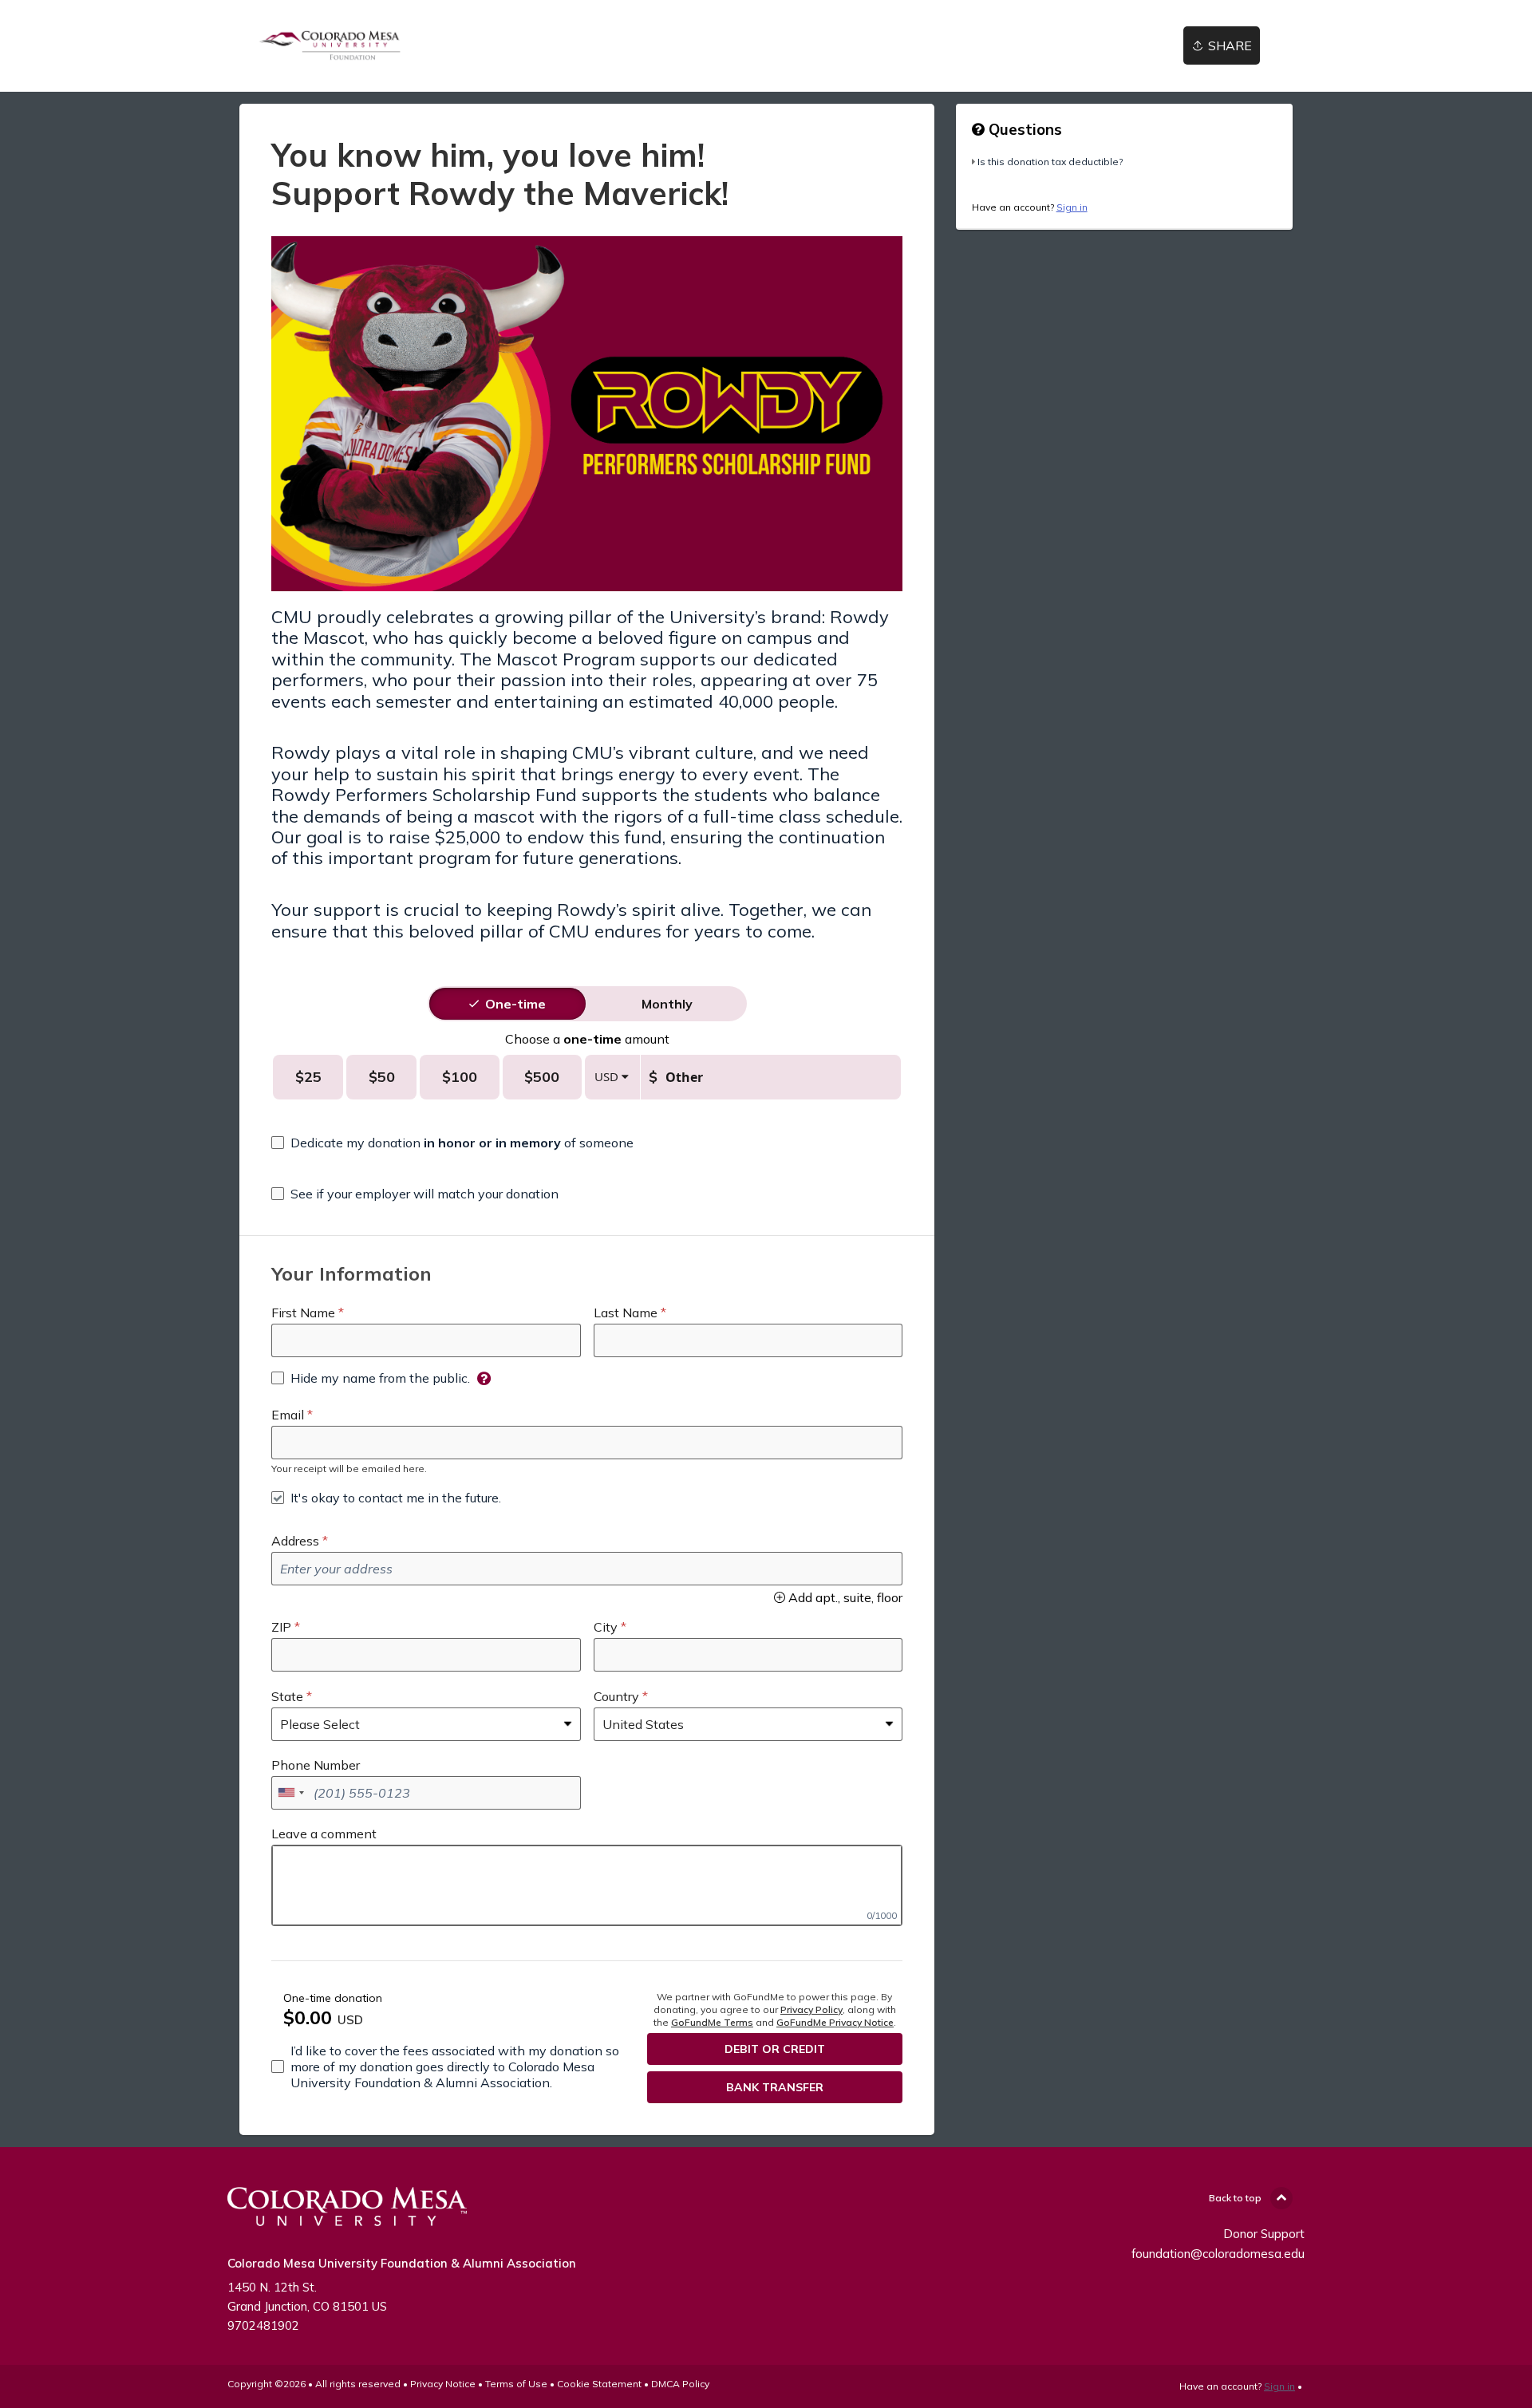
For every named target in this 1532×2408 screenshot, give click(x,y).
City (606, 1627)
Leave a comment (324, 1834)
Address (295, 1541)
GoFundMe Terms (712, 2022)
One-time (515, 1004)
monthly (667, 1004)
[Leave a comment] (587, 1885)
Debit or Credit (775, 2049)
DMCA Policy (680, 2384)
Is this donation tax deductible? (1050, 162)
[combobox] (290, 1793)
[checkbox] (452, 1143)
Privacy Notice (443, 2384)
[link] (330, 46)
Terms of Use (516, 2384)
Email (288, 1415)
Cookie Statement (599, 2384)
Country (616, 1696)
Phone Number (316, 1765)
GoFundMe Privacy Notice (835, 2022)
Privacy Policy (811, 2009)
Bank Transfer (775, 2087)
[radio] (515, 1004)
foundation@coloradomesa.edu (1218, 2254)
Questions (1023, 129)
